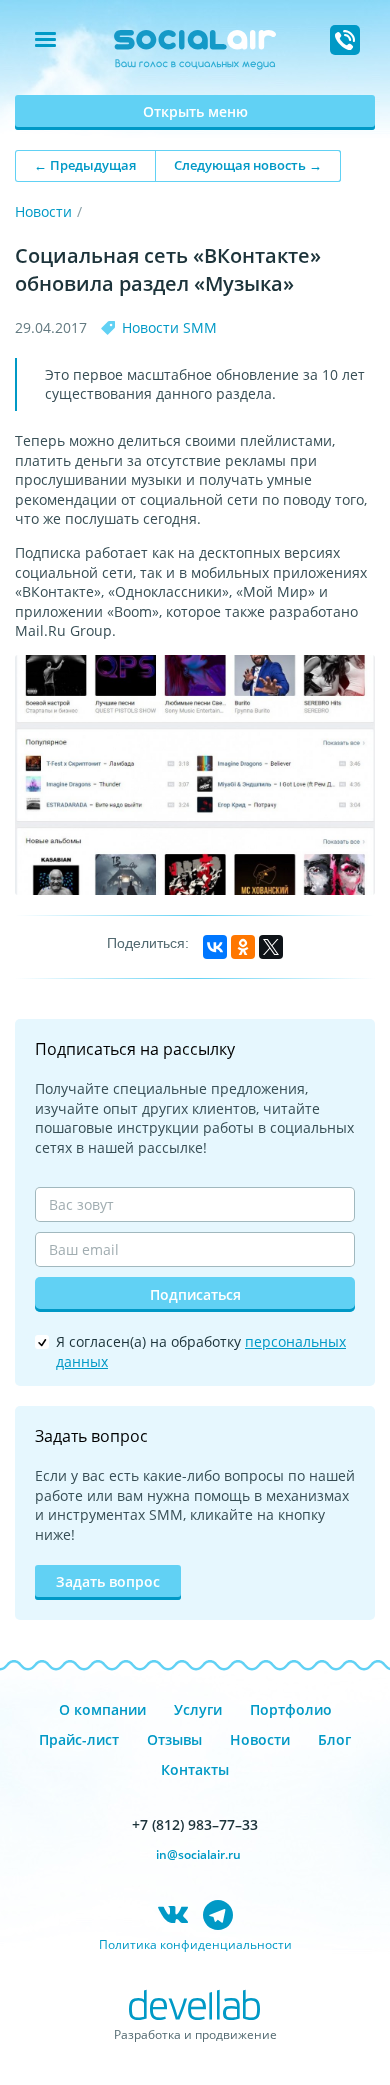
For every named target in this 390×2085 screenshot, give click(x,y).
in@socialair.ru (198, 1854)
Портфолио (291, 1709)
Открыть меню (195, 111)
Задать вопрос (108, 1581)
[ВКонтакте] (215, 947)
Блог (334, 1739)
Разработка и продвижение (195, 2034)
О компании (102, 1709)
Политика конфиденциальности (195, 1944)
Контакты (195, 1769)
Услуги (198, 1709)
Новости (43, 211)
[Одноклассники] (243, 947)
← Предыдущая (85, 165)
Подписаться (195, 1294)
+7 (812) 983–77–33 (195, 1824)
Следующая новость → (248, 165)
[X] (271, 947)
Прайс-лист (79, 1739)
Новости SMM (169, 327)
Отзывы (174, 1739)
